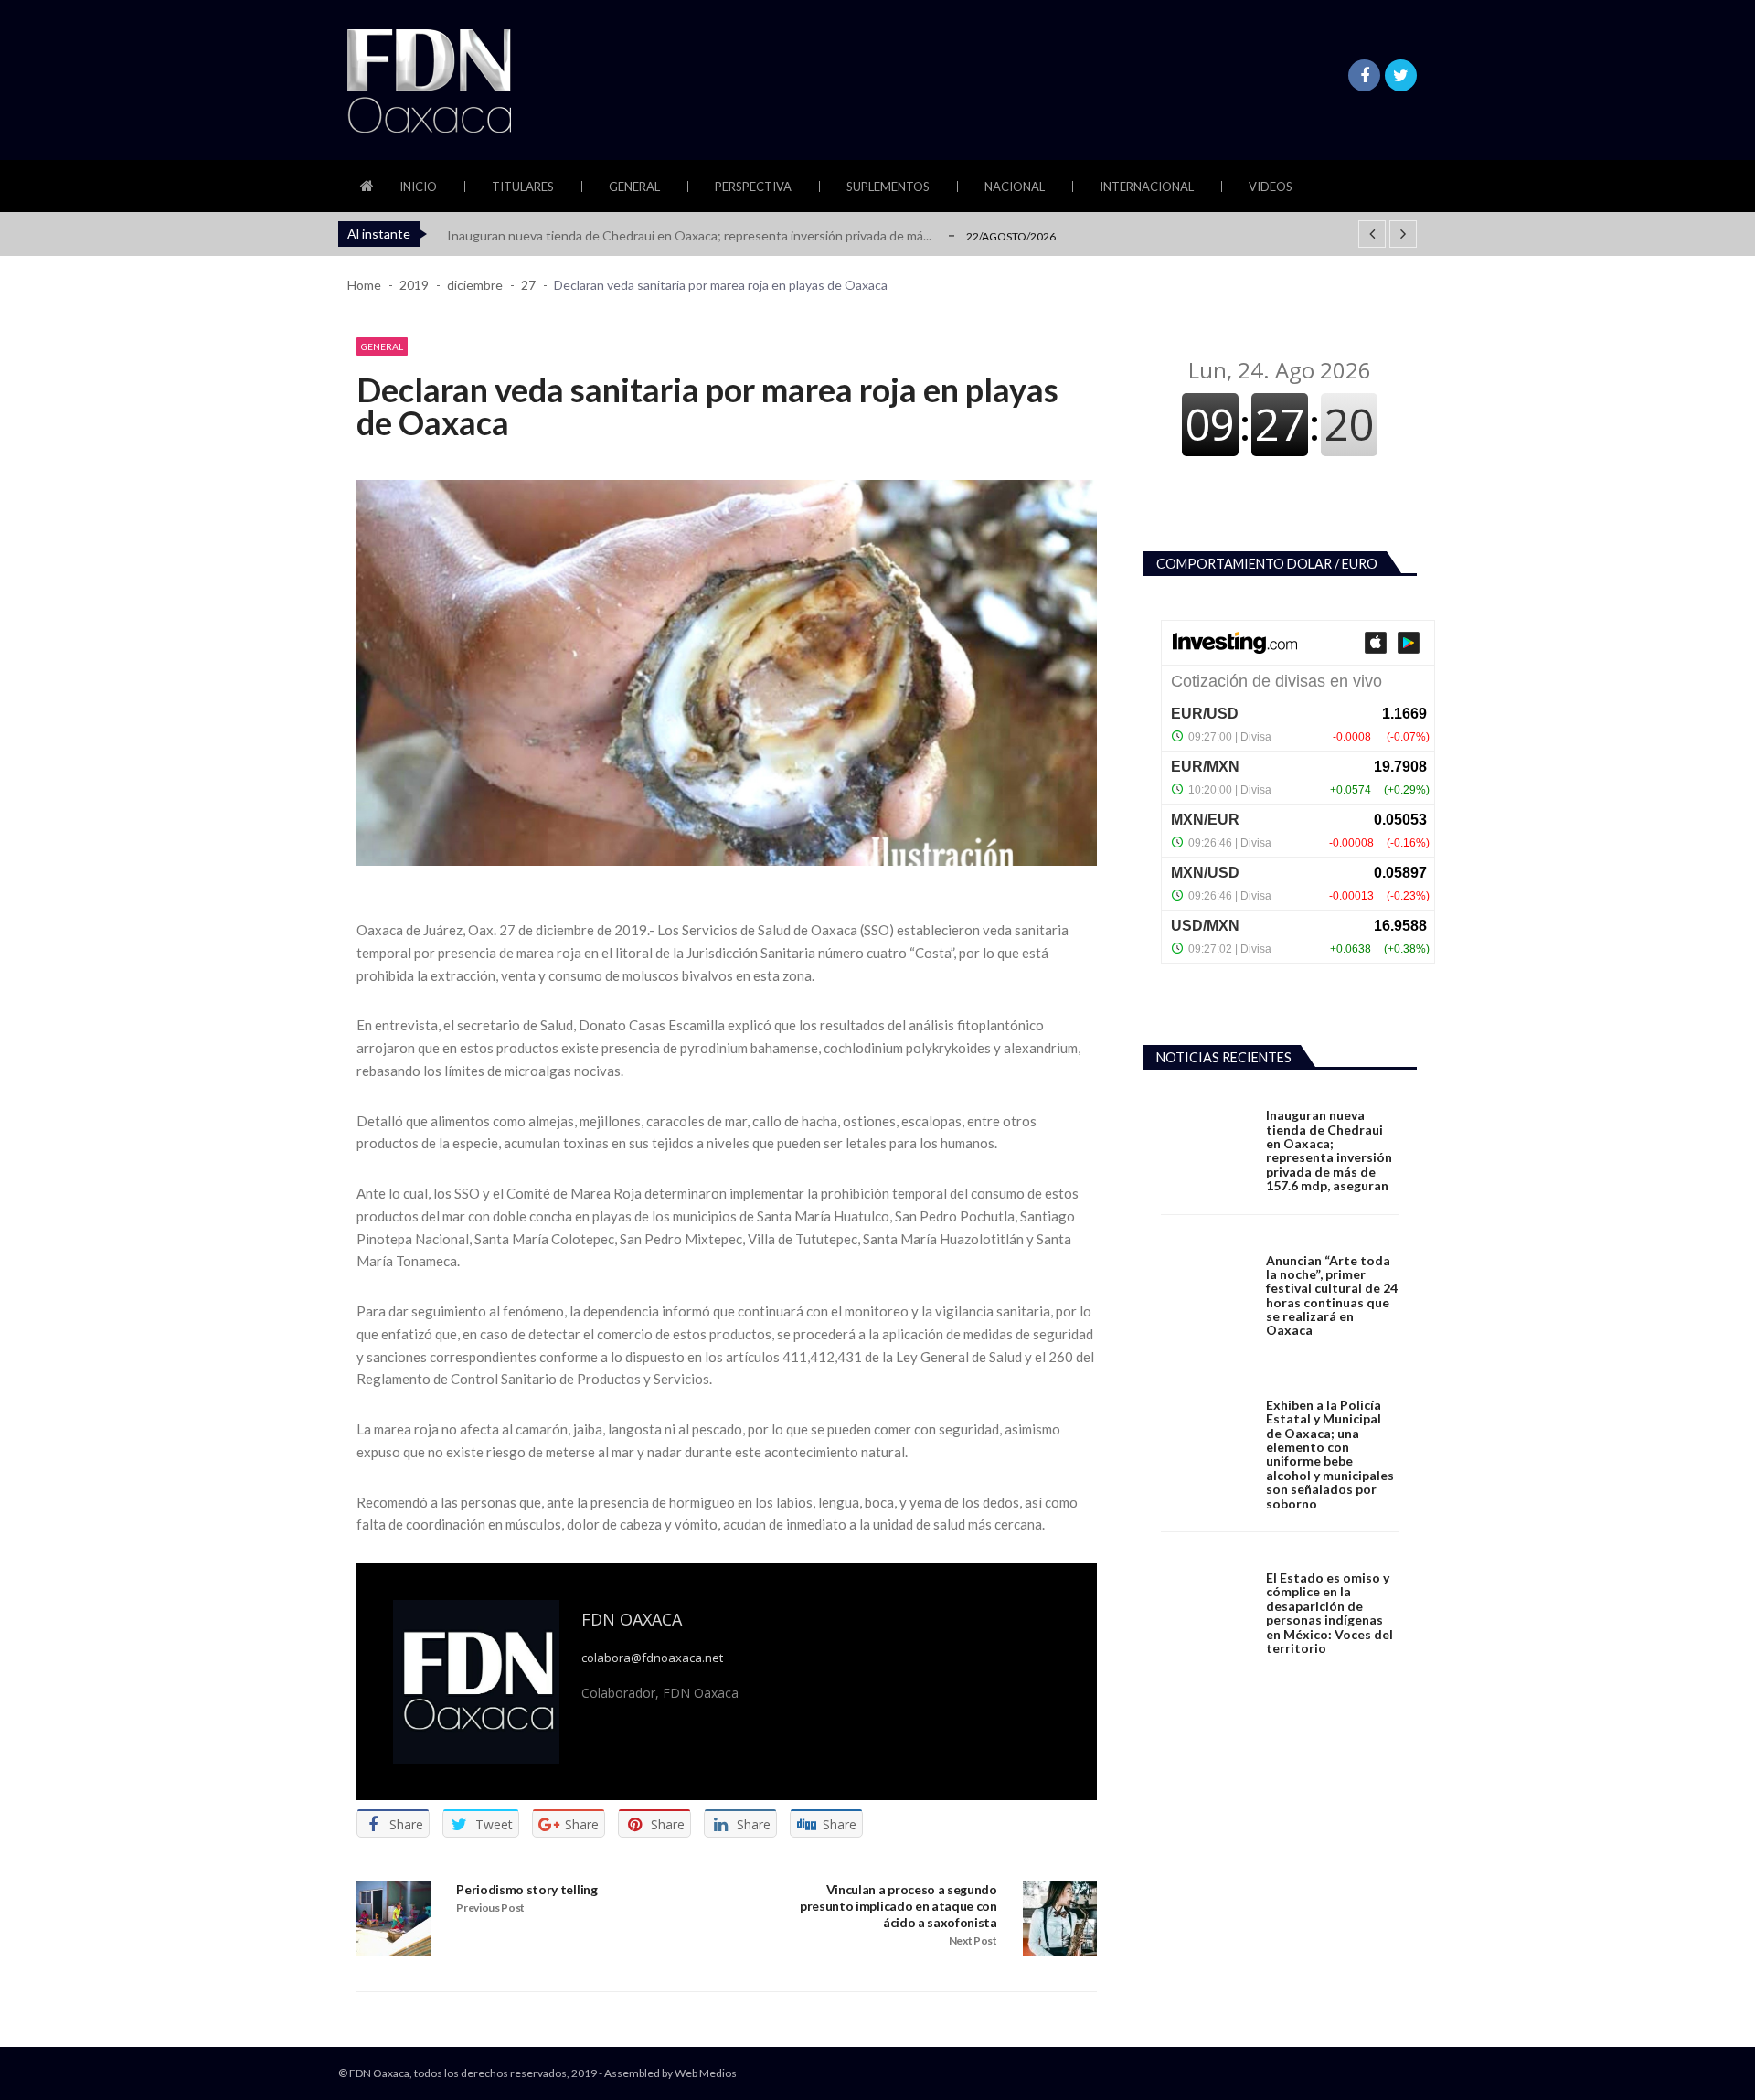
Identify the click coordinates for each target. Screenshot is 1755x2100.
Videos (1271, 187)
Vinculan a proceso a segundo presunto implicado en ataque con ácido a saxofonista (899, 1906)
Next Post (973, 1940)
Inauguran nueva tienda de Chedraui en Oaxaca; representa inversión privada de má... (689, 235)
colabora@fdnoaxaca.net (652, 1658)
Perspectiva (753, 187)
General (634, 187)
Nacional (1015, 187)
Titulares (523, 187)
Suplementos (888, 187)
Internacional (1147, 187)
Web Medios (706, 2073)
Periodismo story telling (526, 1889)
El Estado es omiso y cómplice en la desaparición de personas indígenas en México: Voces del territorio (1330, 1613)
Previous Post (490, 1908)
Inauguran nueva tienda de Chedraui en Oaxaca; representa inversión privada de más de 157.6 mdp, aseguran (1329, 1150)
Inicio (418, 187)
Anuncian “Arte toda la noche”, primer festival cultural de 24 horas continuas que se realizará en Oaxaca (1332, 1295)
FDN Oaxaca (632, 1619)
